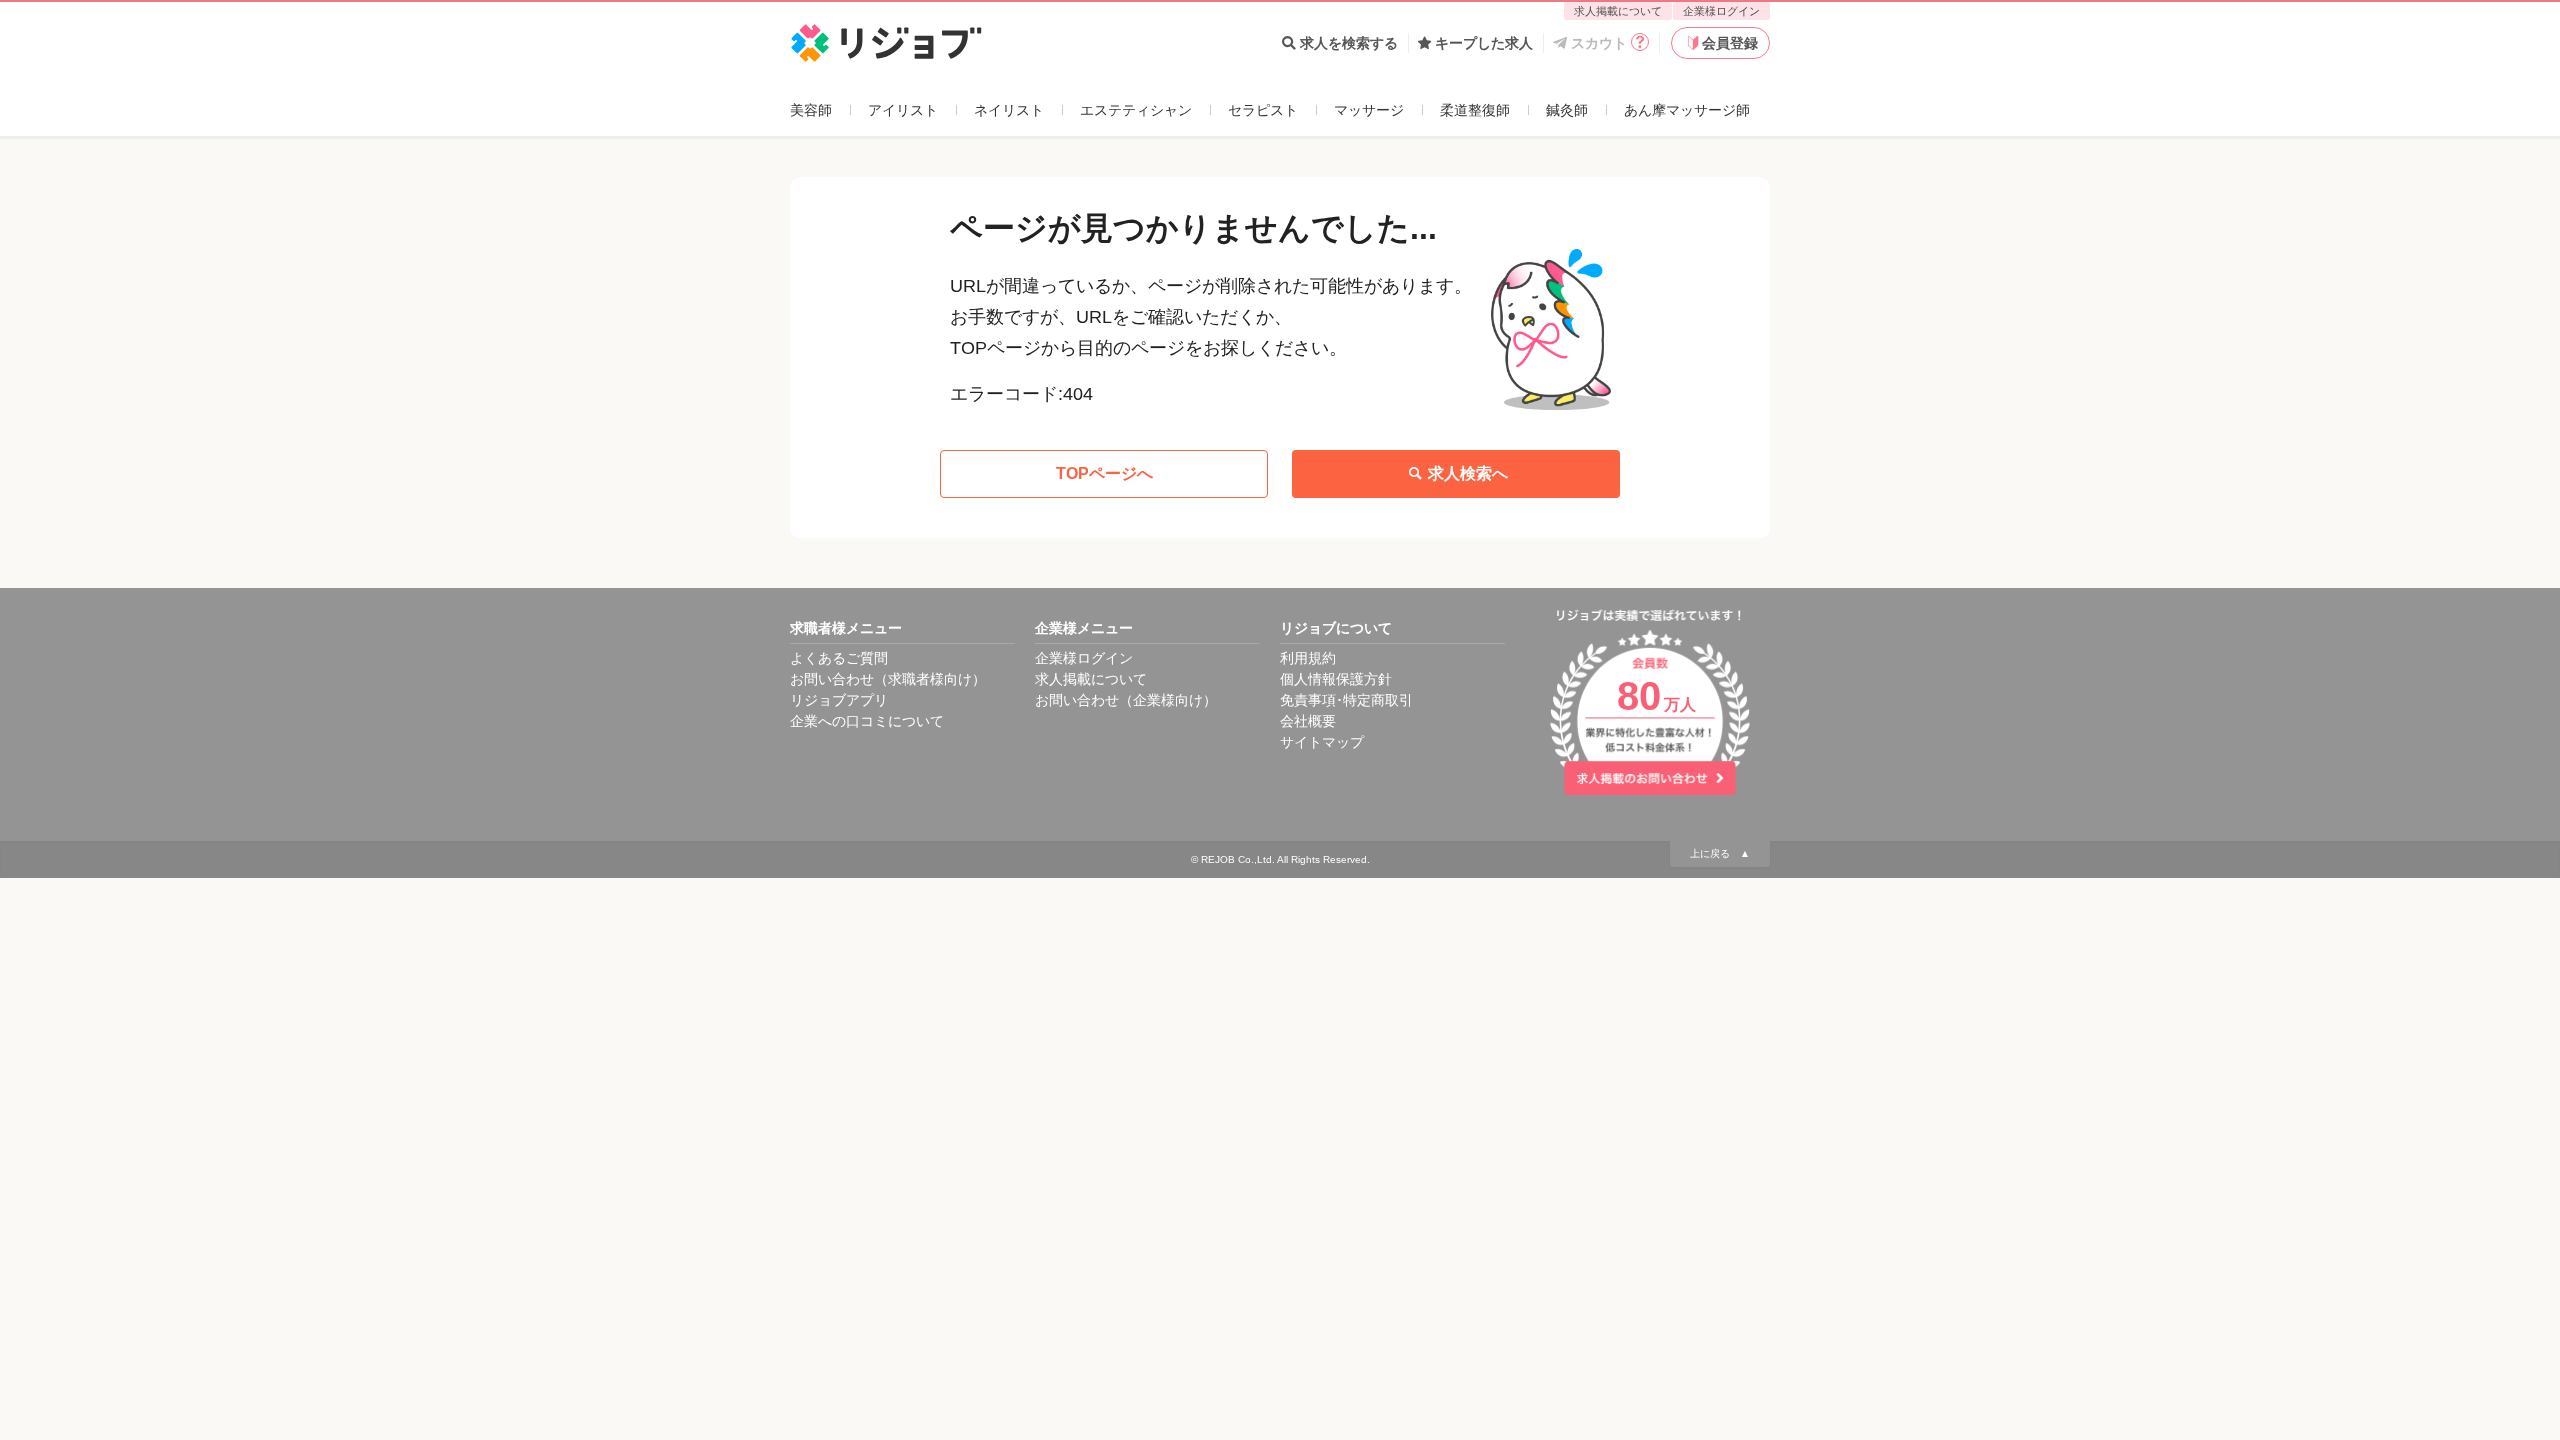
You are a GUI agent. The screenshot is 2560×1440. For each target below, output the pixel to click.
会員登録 (1730, 43)
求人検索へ (1468, 473)
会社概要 (1308, 721)
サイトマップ (1322, 742)
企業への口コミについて (867, 721)
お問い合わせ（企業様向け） (1126, 700)
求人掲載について (1618, 11)
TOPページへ (1104, 473)
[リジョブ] (886, 43)
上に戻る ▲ (1720, 853)
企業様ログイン (1721, 11)
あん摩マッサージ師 (1687, 110)
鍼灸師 (1567, 110)
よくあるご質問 (839, 658)
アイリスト (903, 110)
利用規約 (1308, 658)
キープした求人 (1484, 43)
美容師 (811, 110)
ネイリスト (1009, 110)
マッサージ (1369, 110)
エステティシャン (1136, 110)
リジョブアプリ (839, 700)
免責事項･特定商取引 (1346, 700)
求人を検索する (1349, 43)
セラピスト (1263, 110)
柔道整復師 (1475, 110)
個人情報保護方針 (1336, 679)
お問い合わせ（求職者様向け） (888, 679)
